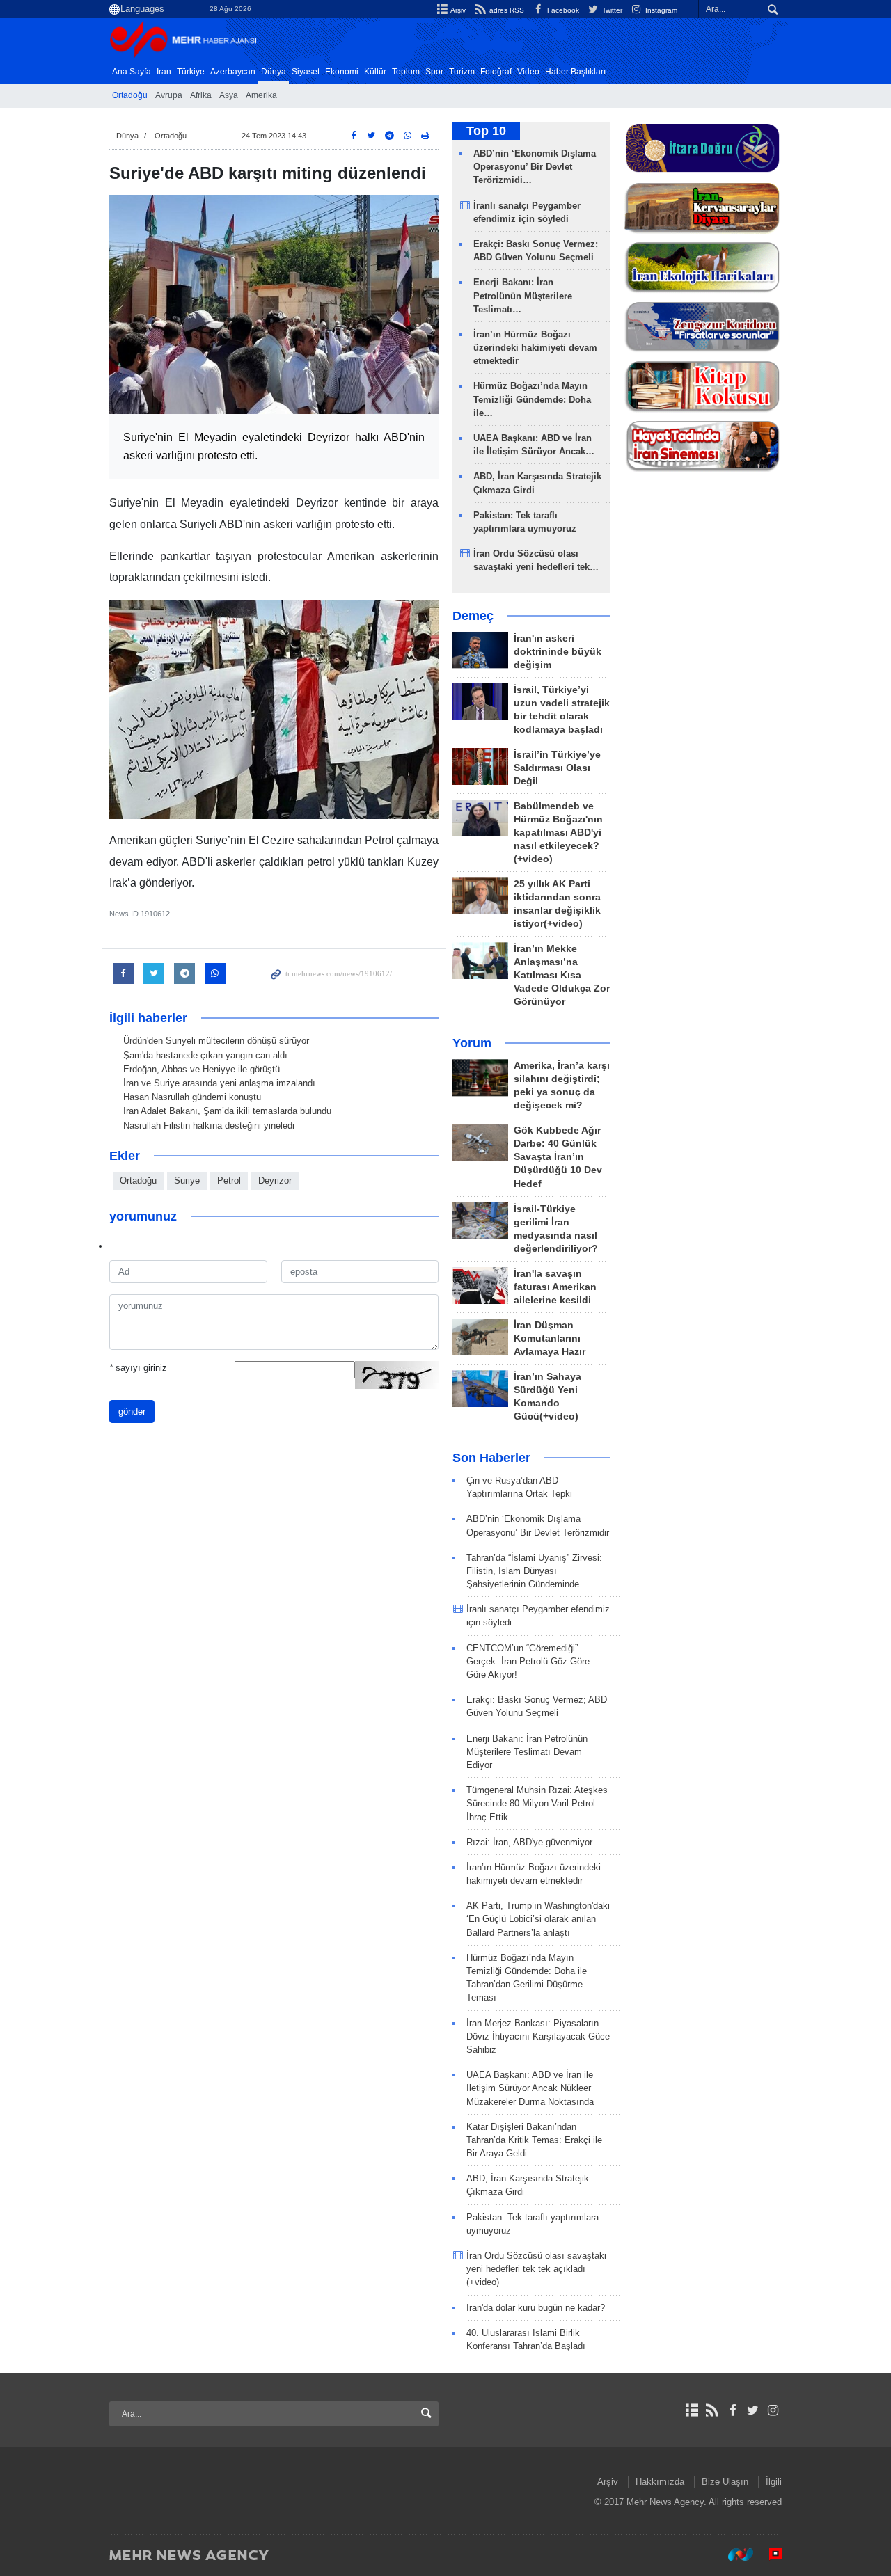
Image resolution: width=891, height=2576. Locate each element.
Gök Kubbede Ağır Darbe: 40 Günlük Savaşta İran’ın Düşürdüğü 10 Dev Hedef (558, 1157)
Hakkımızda (660, 2482)
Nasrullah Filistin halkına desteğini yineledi (209, 1126)
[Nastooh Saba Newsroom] (734, 2554)
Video (528, 72)
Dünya (274, 72)
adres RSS (505, 10)
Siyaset (306, 72)
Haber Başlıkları (575, 72)
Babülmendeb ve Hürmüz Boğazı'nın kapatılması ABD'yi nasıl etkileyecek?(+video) (558, 833)
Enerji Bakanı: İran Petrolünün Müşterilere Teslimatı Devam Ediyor (527, 1752)
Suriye (187, 1180)
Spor (434, 72)
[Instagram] (773, 2410)
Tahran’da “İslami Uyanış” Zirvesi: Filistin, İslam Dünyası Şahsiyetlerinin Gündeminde (534, 1571)
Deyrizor (275, 1180)
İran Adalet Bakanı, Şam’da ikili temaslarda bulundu (227, 1111)
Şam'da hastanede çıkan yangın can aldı (205, 1055)
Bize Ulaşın (725, 2482)
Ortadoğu (130, 95)
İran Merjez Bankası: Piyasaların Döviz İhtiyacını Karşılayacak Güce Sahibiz (538, 2036)
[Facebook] (732, 2410)
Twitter (611, 10)
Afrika (201, 95)
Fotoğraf (496, 72)
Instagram (660, 10)
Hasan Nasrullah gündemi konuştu (192, 1097)
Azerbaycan (233, 72)
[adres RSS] (712, 2410)
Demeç (473, 616)
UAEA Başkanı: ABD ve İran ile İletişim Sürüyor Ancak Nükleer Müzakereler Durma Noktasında (530, 2088)
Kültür (375, 72)
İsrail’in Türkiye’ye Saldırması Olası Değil (557, 768)
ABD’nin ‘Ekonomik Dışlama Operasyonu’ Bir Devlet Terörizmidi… (535, 167)
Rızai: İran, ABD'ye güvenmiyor (529, 1842)
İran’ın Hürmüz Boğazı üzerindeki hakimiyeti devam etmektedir (535, 348)
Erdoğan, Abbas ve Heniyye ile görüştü (202, 1069)
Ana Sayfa (132, 72)
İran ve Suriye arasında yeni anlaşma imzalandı (219, 1083)
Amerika (261, 95)
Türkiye (191, 72)
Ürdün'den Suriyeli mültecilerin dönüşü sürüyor (216, 1041)
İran (164, 72)
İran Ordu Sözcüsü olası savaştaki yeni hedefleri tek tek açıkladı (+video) (536, 2269)
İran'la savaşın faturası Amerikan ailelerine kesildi (555, 1287)
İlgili (774, 2482)
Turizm (462, 72)
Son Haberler (491, 1458)
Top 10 (486, 131)
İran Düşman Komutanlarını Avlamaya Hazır (550, 1338)
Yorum (472, 1043)
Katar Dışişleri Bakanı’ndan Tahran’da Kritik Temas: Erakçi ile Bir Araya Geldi (534, 2140)
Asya (229, 95)
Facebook (562, 10)
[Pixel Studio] (768, 2554)
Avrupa (169, 95)
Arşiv (457, 10)
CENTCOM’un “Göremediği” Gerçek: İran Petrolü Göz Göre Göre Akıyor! (528, 1661)
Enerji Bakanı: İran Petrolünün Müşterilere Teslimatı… (523, 295)
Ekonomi (342, 72)
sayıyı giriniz (138, 1368)
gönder (132, 1412)
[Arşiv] (692, 2410)
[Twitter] (753, 2410)
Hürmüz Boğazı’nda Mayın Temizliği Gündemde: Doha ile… (532, 399)
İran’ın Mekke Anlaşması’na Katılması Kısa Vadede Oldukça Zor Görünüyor (562, 975)
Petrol (229, 1180)
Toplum (406, 72)
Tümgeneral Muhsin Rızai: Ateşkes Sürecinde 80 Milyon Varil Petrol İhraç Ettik (537, 1803)
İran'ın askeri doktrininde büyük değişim (558, 652)
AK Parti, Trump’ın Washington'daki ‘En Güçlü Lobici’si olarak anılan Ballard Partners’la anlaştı (538, 1919)
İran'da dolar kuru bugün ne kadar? (536, 2308)
